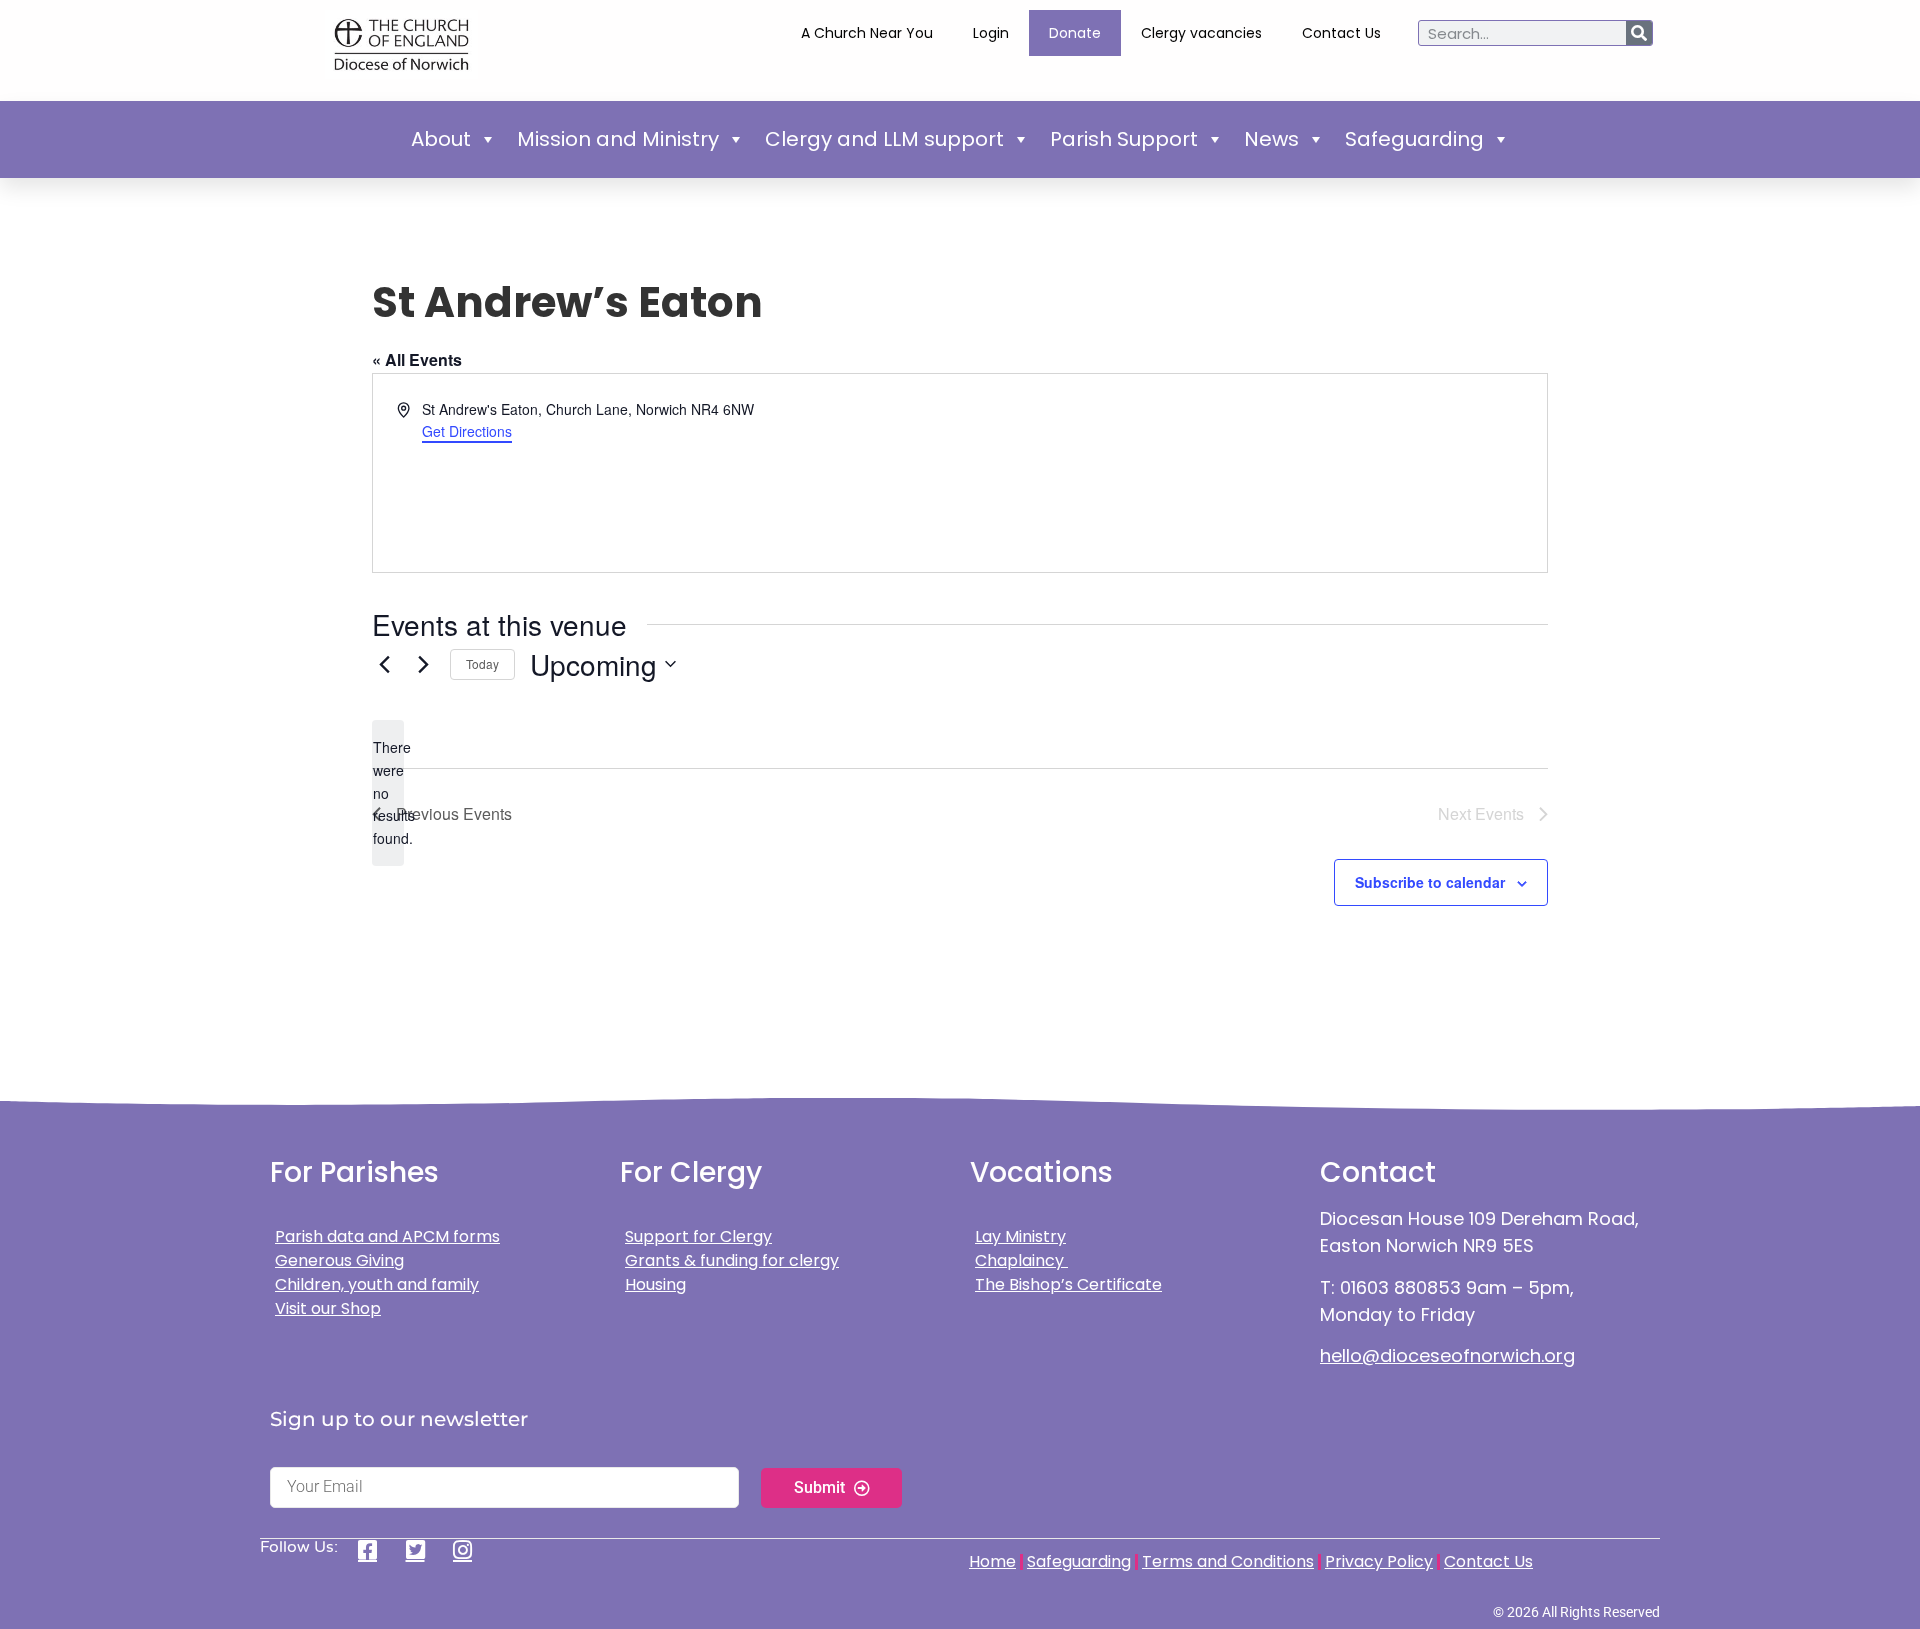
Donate (1075, 33)
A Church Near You (867, 33)
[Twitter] (422, 1550)
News (1271, 139)
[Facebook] (374, 1550)
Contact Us (1341, 33)
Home (992, 1561)
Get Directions (467, 431)
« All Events (417, 359)
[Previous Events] (384, 664)
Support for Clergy (698, 1236)
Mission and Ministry (618, 139)
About (441, 139)
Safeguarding (1414, 139)
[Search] (1639, 33)
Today (482, 663)
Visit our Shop (328, 1308)
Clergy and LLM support (884, 139)
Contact (1378, 1172)
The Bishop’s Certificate (1068, 1284)
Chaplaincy (1021, 1260)
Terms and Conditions (1228, 1561)
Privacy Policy (1379, 1561)
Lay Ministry (1020, 1236)
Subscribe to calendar (1430, 882)
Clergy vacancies (1201, 33)
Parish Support (1124, 139)
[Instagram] (469, 1550)
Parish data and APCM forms (387, 1236)
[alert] (388, 792)
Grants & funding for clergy (732, 1260)
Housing (655, 1284)
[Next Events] (423, 664)
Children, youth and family (377, 1284)
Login (991, 33)
